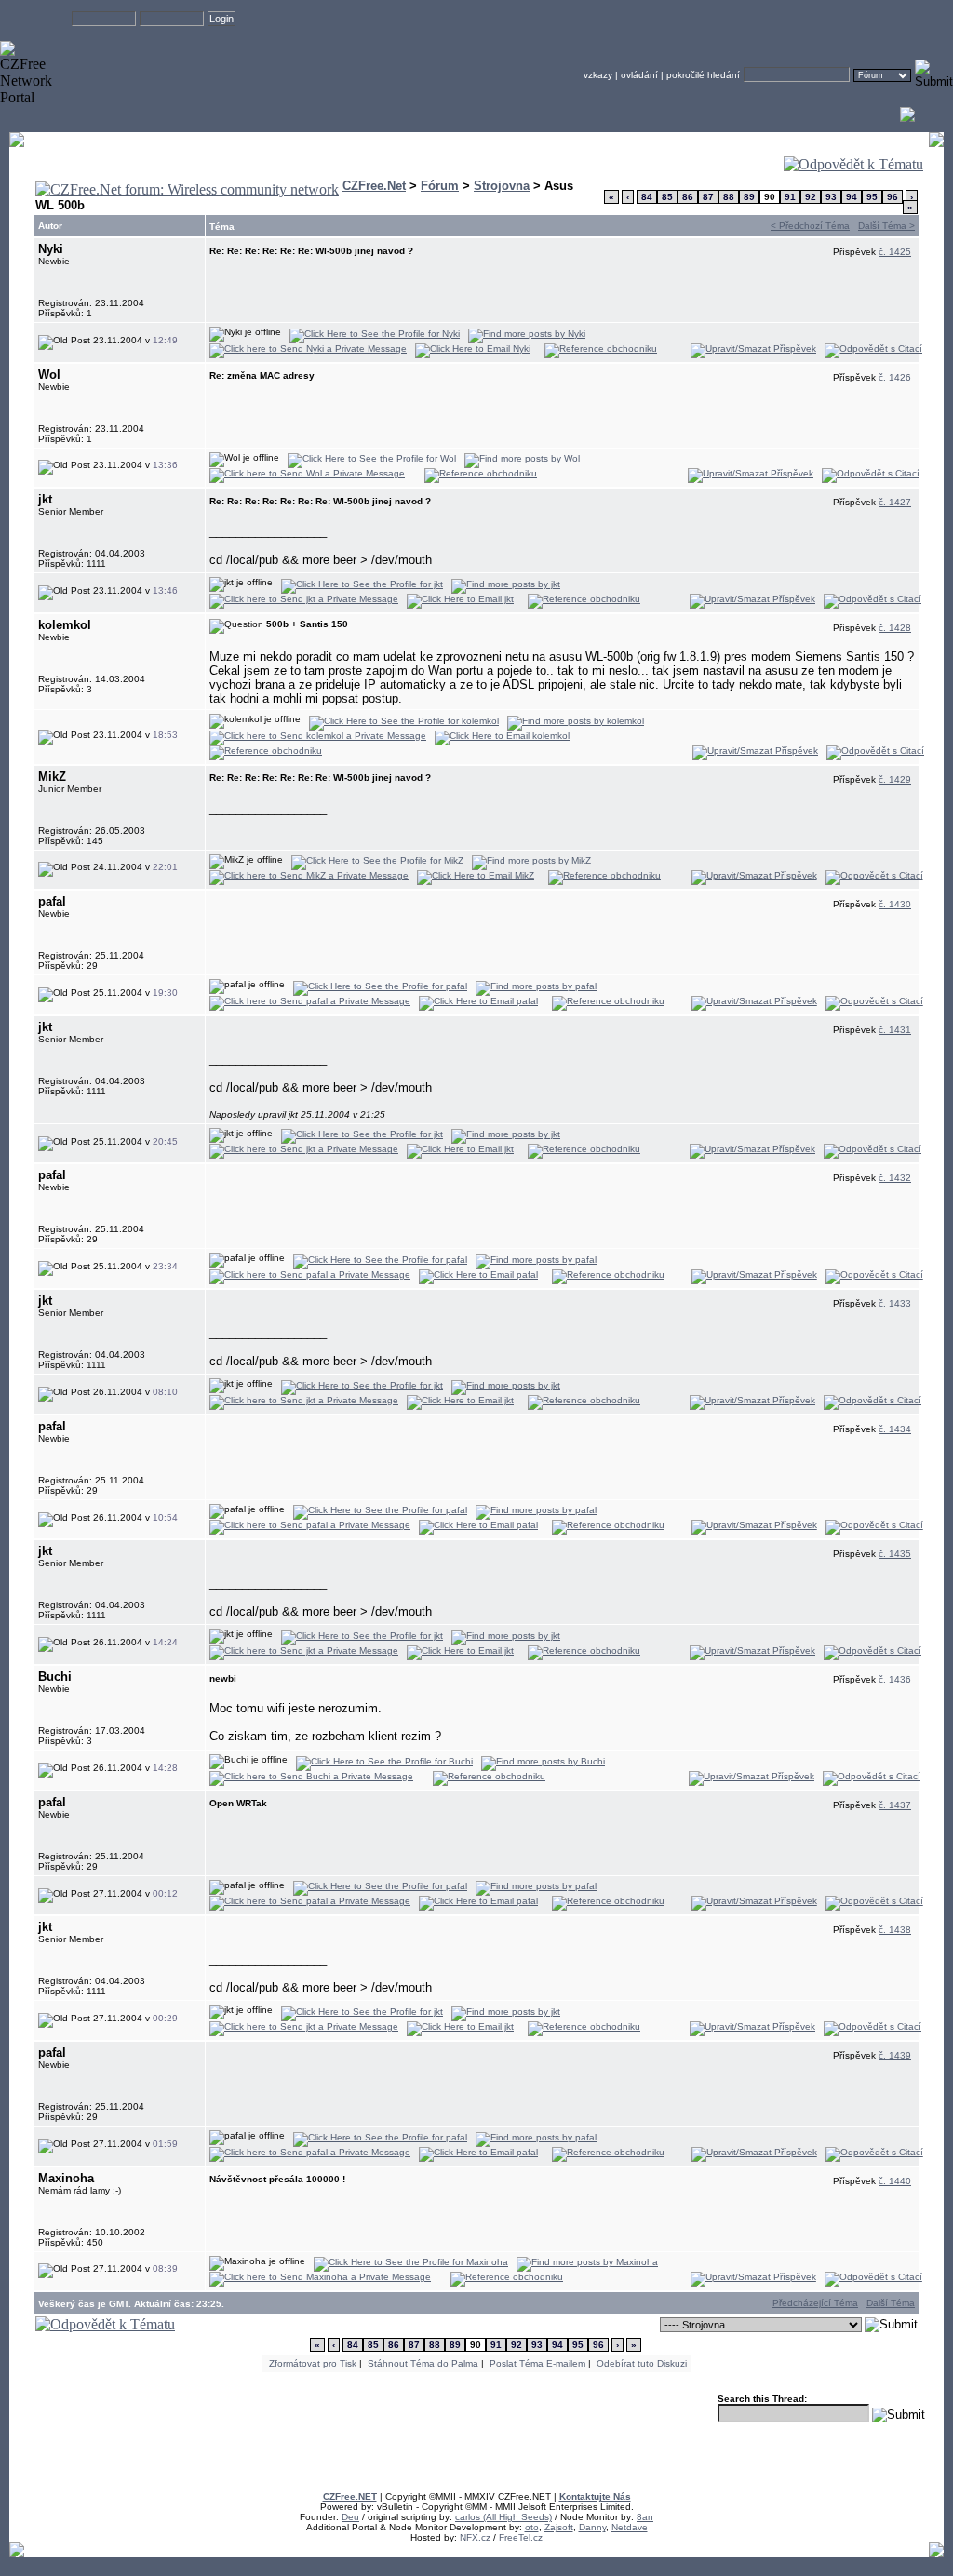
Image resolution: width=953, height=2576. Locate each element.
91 (790, 197)
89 (749, 197)
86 (688, 197)
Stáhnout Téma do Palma (423, 2363)
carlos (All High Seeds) (503, 2517)
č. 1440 (895, 2181)
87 (708, 197)
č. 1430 (895, 904)
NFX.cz (475, 2537)
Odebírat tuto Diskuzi (642, 2363)
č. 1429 (895, 779)
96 (893, 197)
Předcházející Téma (815, 2303)
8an (645, 2517)
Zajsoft (559, 2527)
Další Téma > (886, 226)
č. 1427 (895, 502)
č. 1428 (895, 628)
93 (831, 197)
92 (811, 197)
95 (872, 197)
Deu (350, 2517)
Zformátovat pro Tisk (313, 2363)
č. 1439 (895, 2055)
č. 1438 (895, 1930)
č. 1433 (895, 1303)
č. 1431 (895, 1030)
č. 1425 (895, 252)
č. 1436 (895, 1679)
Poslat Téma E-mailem (537, 2363)
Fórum (440, 186)
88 (729, 197)
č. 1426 (895, 377)
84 (647, 197)
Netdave (630, 2527)
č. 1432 (895, 1178)
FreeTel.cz (521, 2537)
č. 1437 (895, 1805)
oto (532, 2527)
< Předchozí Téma (810, 226)
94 (852, 197)
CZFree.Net (374, 186)
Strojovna (502, 186)
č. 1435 (895, 1554)
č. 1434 (895, 1429)
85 (667, 197)
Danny (592, 2527)
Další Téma (891, 2303)
